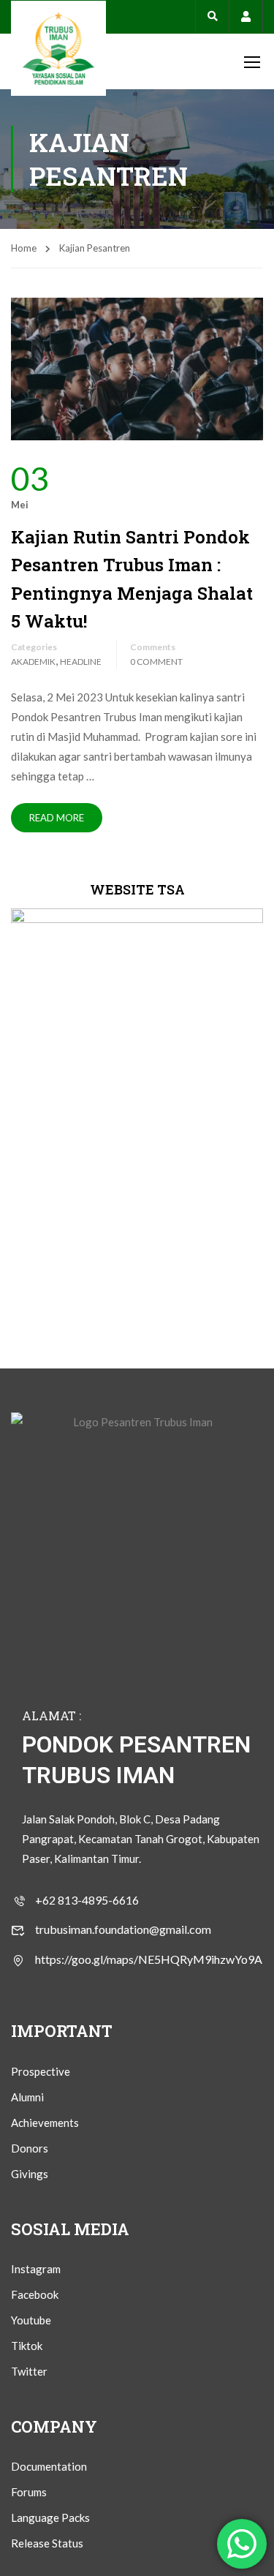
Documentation (49, 2466)
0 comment (156, 662)
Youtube (31, 2320)
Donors (30, 2148)
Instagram (36, 2269)
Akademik (33, 662)
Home (24, 248)
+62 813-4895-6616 (87, 1900)
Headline (81, 662)
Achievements (45, 2123)
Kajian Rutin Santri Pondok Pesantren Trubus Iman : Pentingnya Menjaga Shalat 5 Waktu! (132, 579)
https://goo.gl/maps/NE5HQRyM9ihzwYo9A (149, 1959)
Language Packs (50, 2517)
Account (246, 16)
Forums (29, 2492)
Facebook (35, 2294)
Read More (57, 818)
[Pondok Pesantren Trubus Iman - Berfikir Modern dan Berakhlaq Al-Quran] (58, 48)
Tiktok (27, 2346)
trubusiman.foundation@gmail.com (123, 1929)
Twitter (29, 2371)
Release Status (47, 2543)
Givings (30, 2174)
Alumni (27, 2097)
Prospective (41, 2071)
